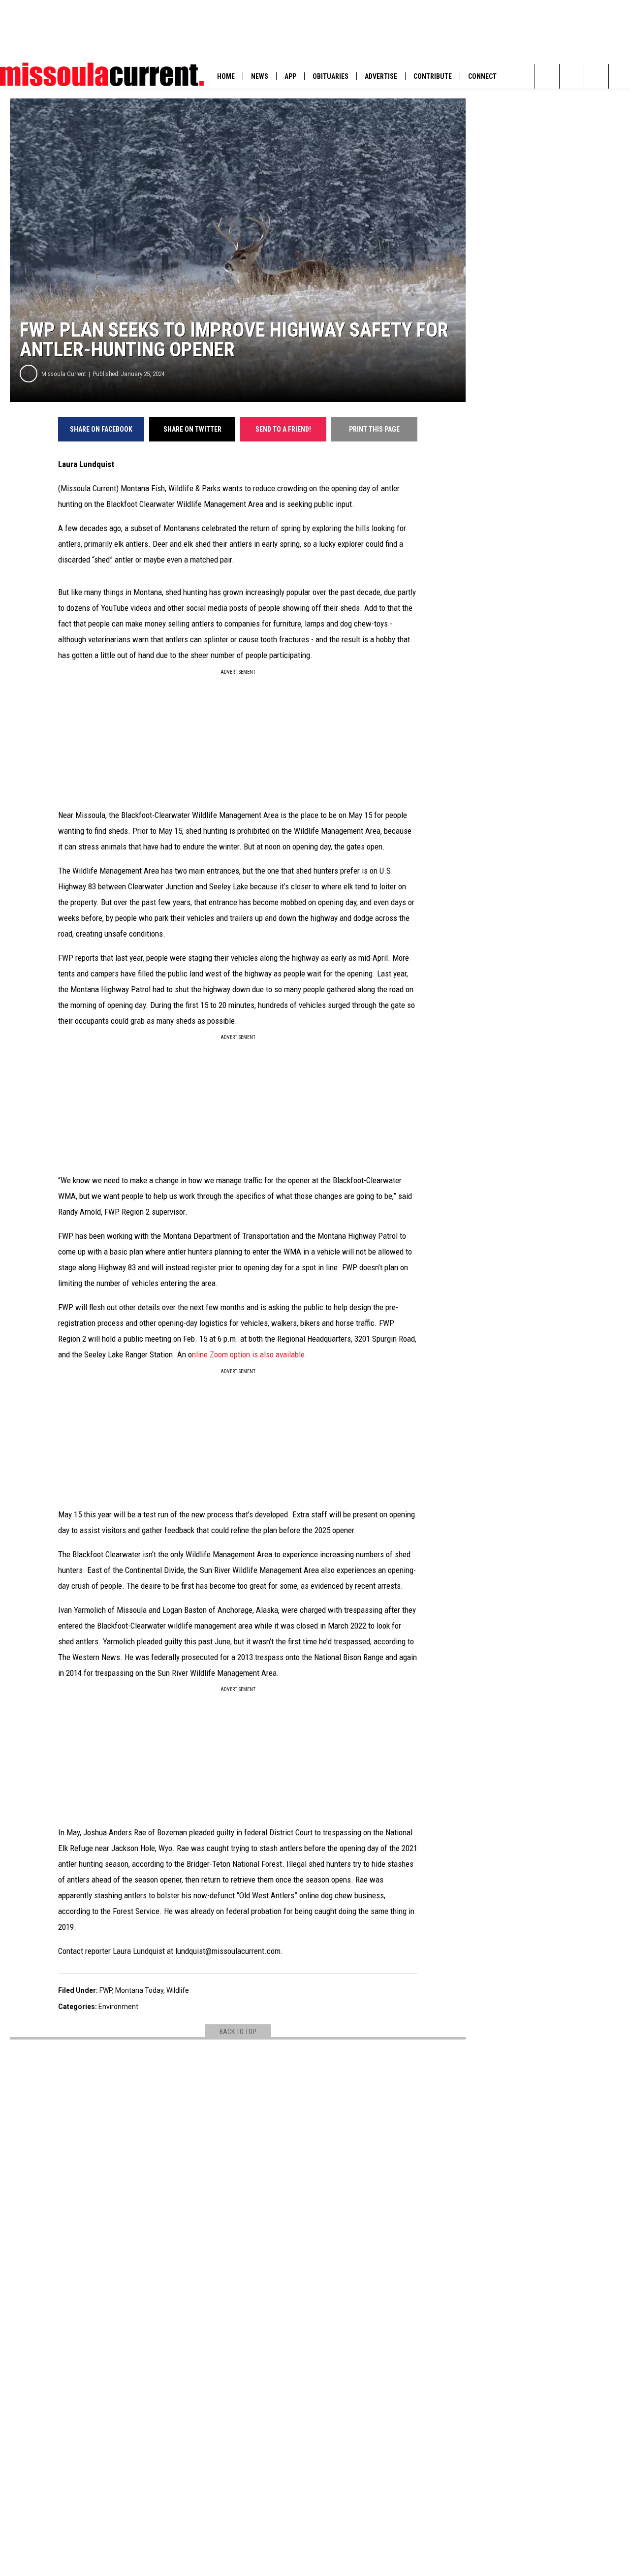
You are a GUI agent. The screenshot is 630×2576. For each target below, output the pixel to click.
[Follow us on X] (572, 76)
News (260, 76)
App (290, 76)
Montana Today (139, 1990)
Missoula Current (64, 374)
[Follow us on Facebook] (596, 76)
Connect (482, 76)
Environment (118, 2007)
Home (226, 76)
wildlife (178, 1990)
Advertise (381, 76)
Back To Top (238, 2032)
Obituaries (331, 76)
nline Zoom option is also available (248, 1354)
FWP (106, 1990)
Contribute (433, 76)
